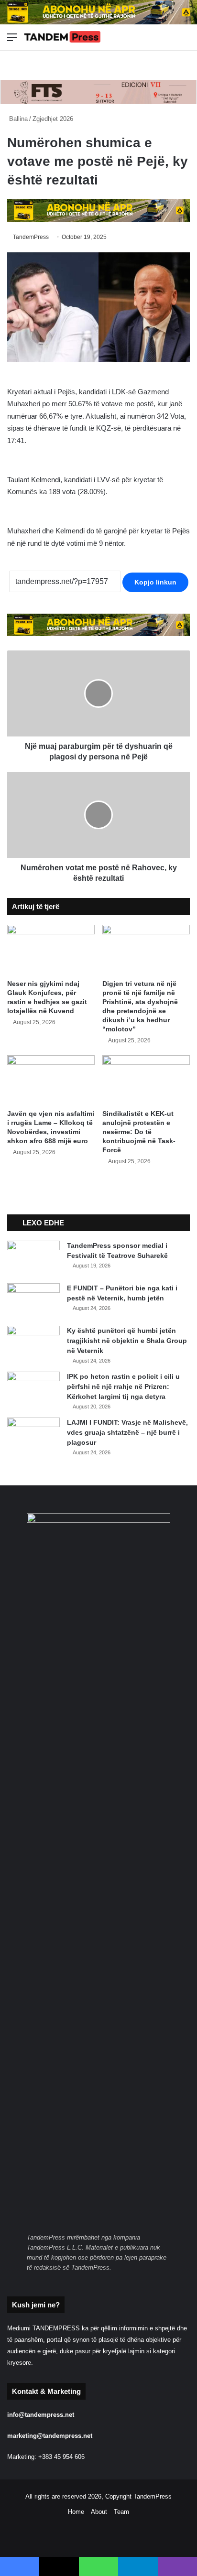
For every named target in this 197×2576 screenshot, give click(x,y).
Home (76, 2512)
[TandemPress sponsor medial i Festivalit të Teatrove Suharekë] (33, 1259)
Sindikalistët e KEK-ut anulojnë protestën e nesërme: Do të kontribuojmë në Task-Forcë (139, 1132)
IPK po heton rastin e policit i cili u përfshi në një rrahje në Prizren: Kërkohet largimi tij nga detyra (123, 1386)
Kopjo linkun (155, 582)
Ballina (17, 119)
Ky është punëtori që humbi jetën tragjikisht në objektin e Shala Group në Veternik (127, 1341)
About (99, 2512)
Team (121, 2512)
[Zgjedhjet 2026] (62, 37)
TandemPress (31, 237)
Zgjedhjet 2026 (53, 119)
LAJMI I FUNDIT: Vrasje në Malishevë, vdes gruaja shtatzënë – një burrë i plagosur (127, 1432)
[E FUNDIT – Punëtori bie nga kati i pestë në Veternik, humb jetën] (33, 1301)
